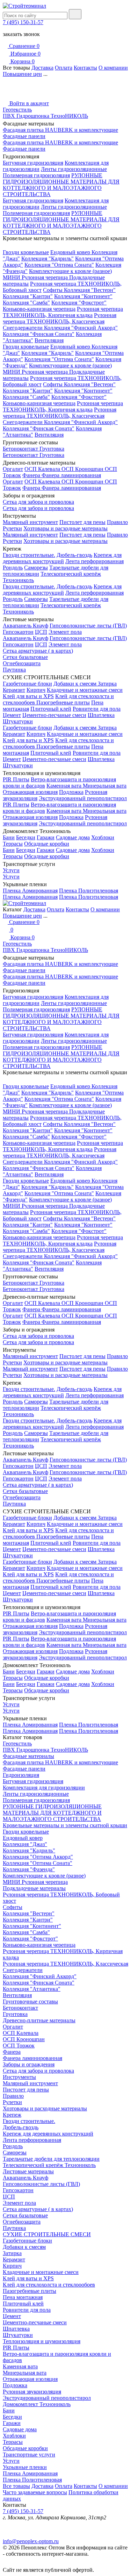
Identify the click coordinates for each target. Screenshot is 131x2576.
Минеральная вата (105, 786)
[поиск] (75, 14)
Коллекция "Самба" (26, 303)
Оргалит (13, 469)
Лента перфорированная (94, 561)
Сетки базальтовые (25, 657)
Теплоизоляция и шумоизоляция (42, 2341)
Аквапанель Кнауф (26, 626)
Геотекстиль (17, 110)
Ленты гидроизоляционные (74, 169)
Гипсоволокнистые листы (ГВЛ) (88, 626)
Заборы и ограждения (29, 2064)
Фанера (32, 475)
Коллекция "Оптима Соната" (59, 265)
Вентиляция (49, 340)
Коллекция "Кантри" (28, 296)
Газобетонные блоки (27, 684)
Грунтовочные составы (30, 2001)
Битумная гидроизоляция (33, 163)
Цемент (12, 715)
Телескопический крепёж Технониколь (49, 2165)
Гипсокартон (18, 632)
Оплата (64, 68)
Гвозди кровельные (26, 252)
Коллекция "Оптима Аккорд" (38, 1857)
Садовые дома (73, 837)
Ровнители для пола (97, 709)
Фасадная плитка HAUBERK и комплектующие (60, 130)
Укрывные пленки (25, 2467)
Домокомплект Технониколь (37, 2404)
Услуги (11, 870)
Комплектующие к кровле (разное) (70, 271)
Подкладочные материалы (34, 1888)
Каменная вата (65, 786)
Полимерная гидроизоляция (36, 175)
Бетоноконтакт (21, 449)
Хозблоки (103, 837)
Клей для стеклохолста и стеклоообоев (49, 2285)
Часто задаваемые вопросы (35, 2492)
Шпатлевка (101, 715)
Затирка (107, 684)
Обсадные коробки (47, 844)
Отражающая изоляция (30, 792)
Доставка (42, 68)
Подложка (71, 792)
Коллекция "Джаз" (25, 1844)
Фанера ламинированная (71, 475)
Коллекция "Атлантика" (32, 1989)
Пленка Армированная (30, 891)
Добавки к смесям (76, 684)
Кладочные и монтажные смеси (85, 690)
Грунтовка (52, 449)
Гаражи (46, 837)
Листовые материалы (28, 2171)
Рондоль (13, 568)
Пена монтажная (23, 2297)
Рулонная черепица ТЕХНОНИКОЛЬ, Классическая (60, 318)
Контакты (85, 68)
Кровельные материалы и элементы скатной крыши (65, 1825)
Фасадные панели (24, 136)
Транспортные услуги (29, 2455)
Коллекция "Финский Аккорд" (81, 328)
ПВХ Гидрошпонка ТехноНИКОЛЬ (45, 116)
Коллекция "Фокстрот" (79, 303)
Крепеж (12, 2115)
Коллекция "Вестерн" (90, 290)
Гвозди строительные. (29, 555)
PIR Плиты (16, 779)
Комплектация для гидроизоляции (44, 1788)
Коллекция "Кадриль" (48, 259)
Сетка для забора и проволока (38, 502)
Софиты (53, 290)
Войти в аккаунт (28, 103)
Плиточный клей (51, 709)
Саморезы (36, 568)
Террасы (13, 844)
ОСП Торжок (19, 2046)
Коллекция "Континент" (83, 296)
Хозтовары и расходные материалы (65, 528)
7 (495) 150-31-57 (23, 22)
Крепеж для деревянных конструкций (62, 558)
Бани (9, 837)
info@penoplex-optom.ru (31, 2541)
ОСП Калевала (43, 469)
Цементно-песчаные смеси (54, 715)
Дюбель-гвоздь (74, 555)
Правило (117, 522)
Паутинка (14, 670)
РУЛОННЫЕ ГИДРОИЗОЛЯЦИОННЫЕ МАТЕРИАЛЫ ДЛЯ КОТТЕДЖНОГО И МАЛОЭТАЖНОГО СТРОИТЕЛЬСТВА (61, 185)
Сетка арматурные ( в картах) (38, 651)
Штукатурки (18, 721)
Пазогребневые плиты (63, 702)
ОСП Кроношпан (83, 469)
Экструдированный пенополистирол (83, 798)
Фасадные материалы (28, 1756)
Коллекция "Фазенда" (29, 1869)
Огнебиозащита (22, 663)
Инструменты (19, 2077)
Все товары (16, 2486)
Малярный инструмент (30, 522)
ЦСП (41, 632)
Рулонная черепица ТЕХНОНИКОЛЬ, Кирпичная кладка (63, 312)
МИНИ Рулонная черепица (36, 277)
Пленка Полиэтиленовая (89, 891)
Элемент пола (65, 632)
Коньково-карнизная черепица (39, 309)
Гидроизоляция (21, 1775)
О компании (113, 68)
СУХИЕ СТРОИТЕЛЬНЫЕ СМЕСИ (47, 2234)
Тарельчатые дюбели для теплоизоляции (51, 2159)
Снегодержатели (23, 328)
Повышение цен (22, 74)
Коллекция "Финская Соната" (39, 334)
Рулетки (12, 528)
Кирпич (36, 690)
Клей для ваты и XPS (28, 696)
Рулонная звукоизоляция (32, 2392)
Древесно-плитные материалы (39, 2020)
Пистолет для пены (82, 522)
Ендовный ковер (71, 252)
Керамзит (14, 690)
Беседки (26, 837)
